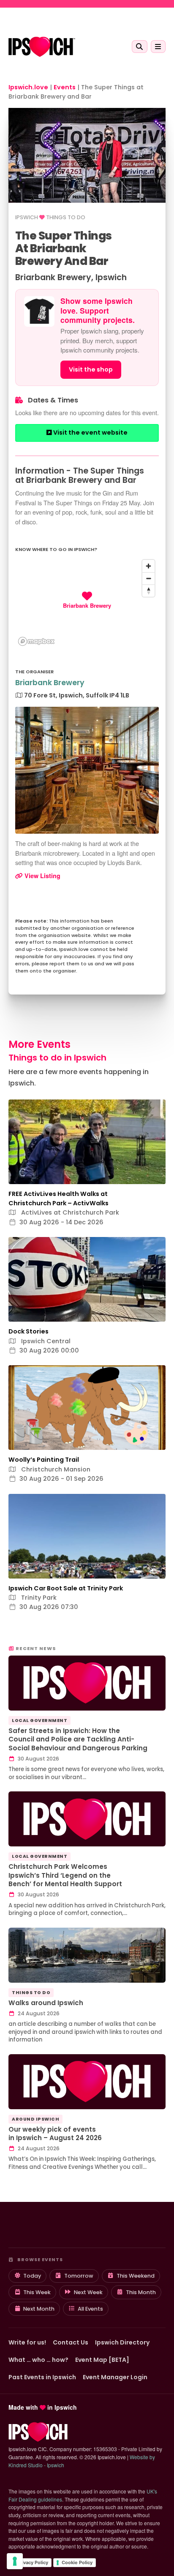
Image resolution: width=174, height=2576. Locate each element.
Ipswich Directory (122, 2342)
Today (32, 2276)
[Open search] (140, 47)
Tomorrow (79, 2276)
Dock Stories (29, 1331)
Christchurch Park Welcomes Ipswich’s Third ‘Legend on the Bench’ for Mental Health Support (65, 1875)
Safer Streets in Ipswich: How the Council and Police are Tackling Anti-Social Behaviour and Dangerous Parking (78, 1739)
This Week (37, 2292)
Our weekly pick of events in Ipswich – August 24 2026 (55, 2134)
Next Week (88, 2292)
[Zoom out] (148, 578)
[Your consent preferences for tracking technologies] (15, 2561)
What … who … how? (38, 2360)
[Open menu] (158, 47)
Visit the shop (91, 369)
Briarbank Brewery (50, 683)
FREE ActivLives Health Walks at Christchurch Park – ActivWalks (58, 1198)
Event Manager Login (115, 2377)
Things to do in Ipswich (57, 1058)
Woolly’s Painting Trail (44, 1460)
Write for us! (27, 2342)
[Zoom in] (148, 566)
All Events (90, 2309)
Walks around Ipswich (46, 2003)
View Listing (42, 876)
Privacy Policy (33, 2562)
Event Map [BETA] (102, 2360)
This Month (141, 2292)
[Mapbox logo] (36, 641)
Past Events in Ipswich (42, 2377)
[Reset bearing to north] (148, 591)
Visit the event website (90, 433)
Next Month (39, 2309)
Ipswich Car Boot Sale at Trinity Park (66, 1588)
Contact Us (71, 2342)
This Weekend (136, 2276)
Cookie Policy (77, 2562)
